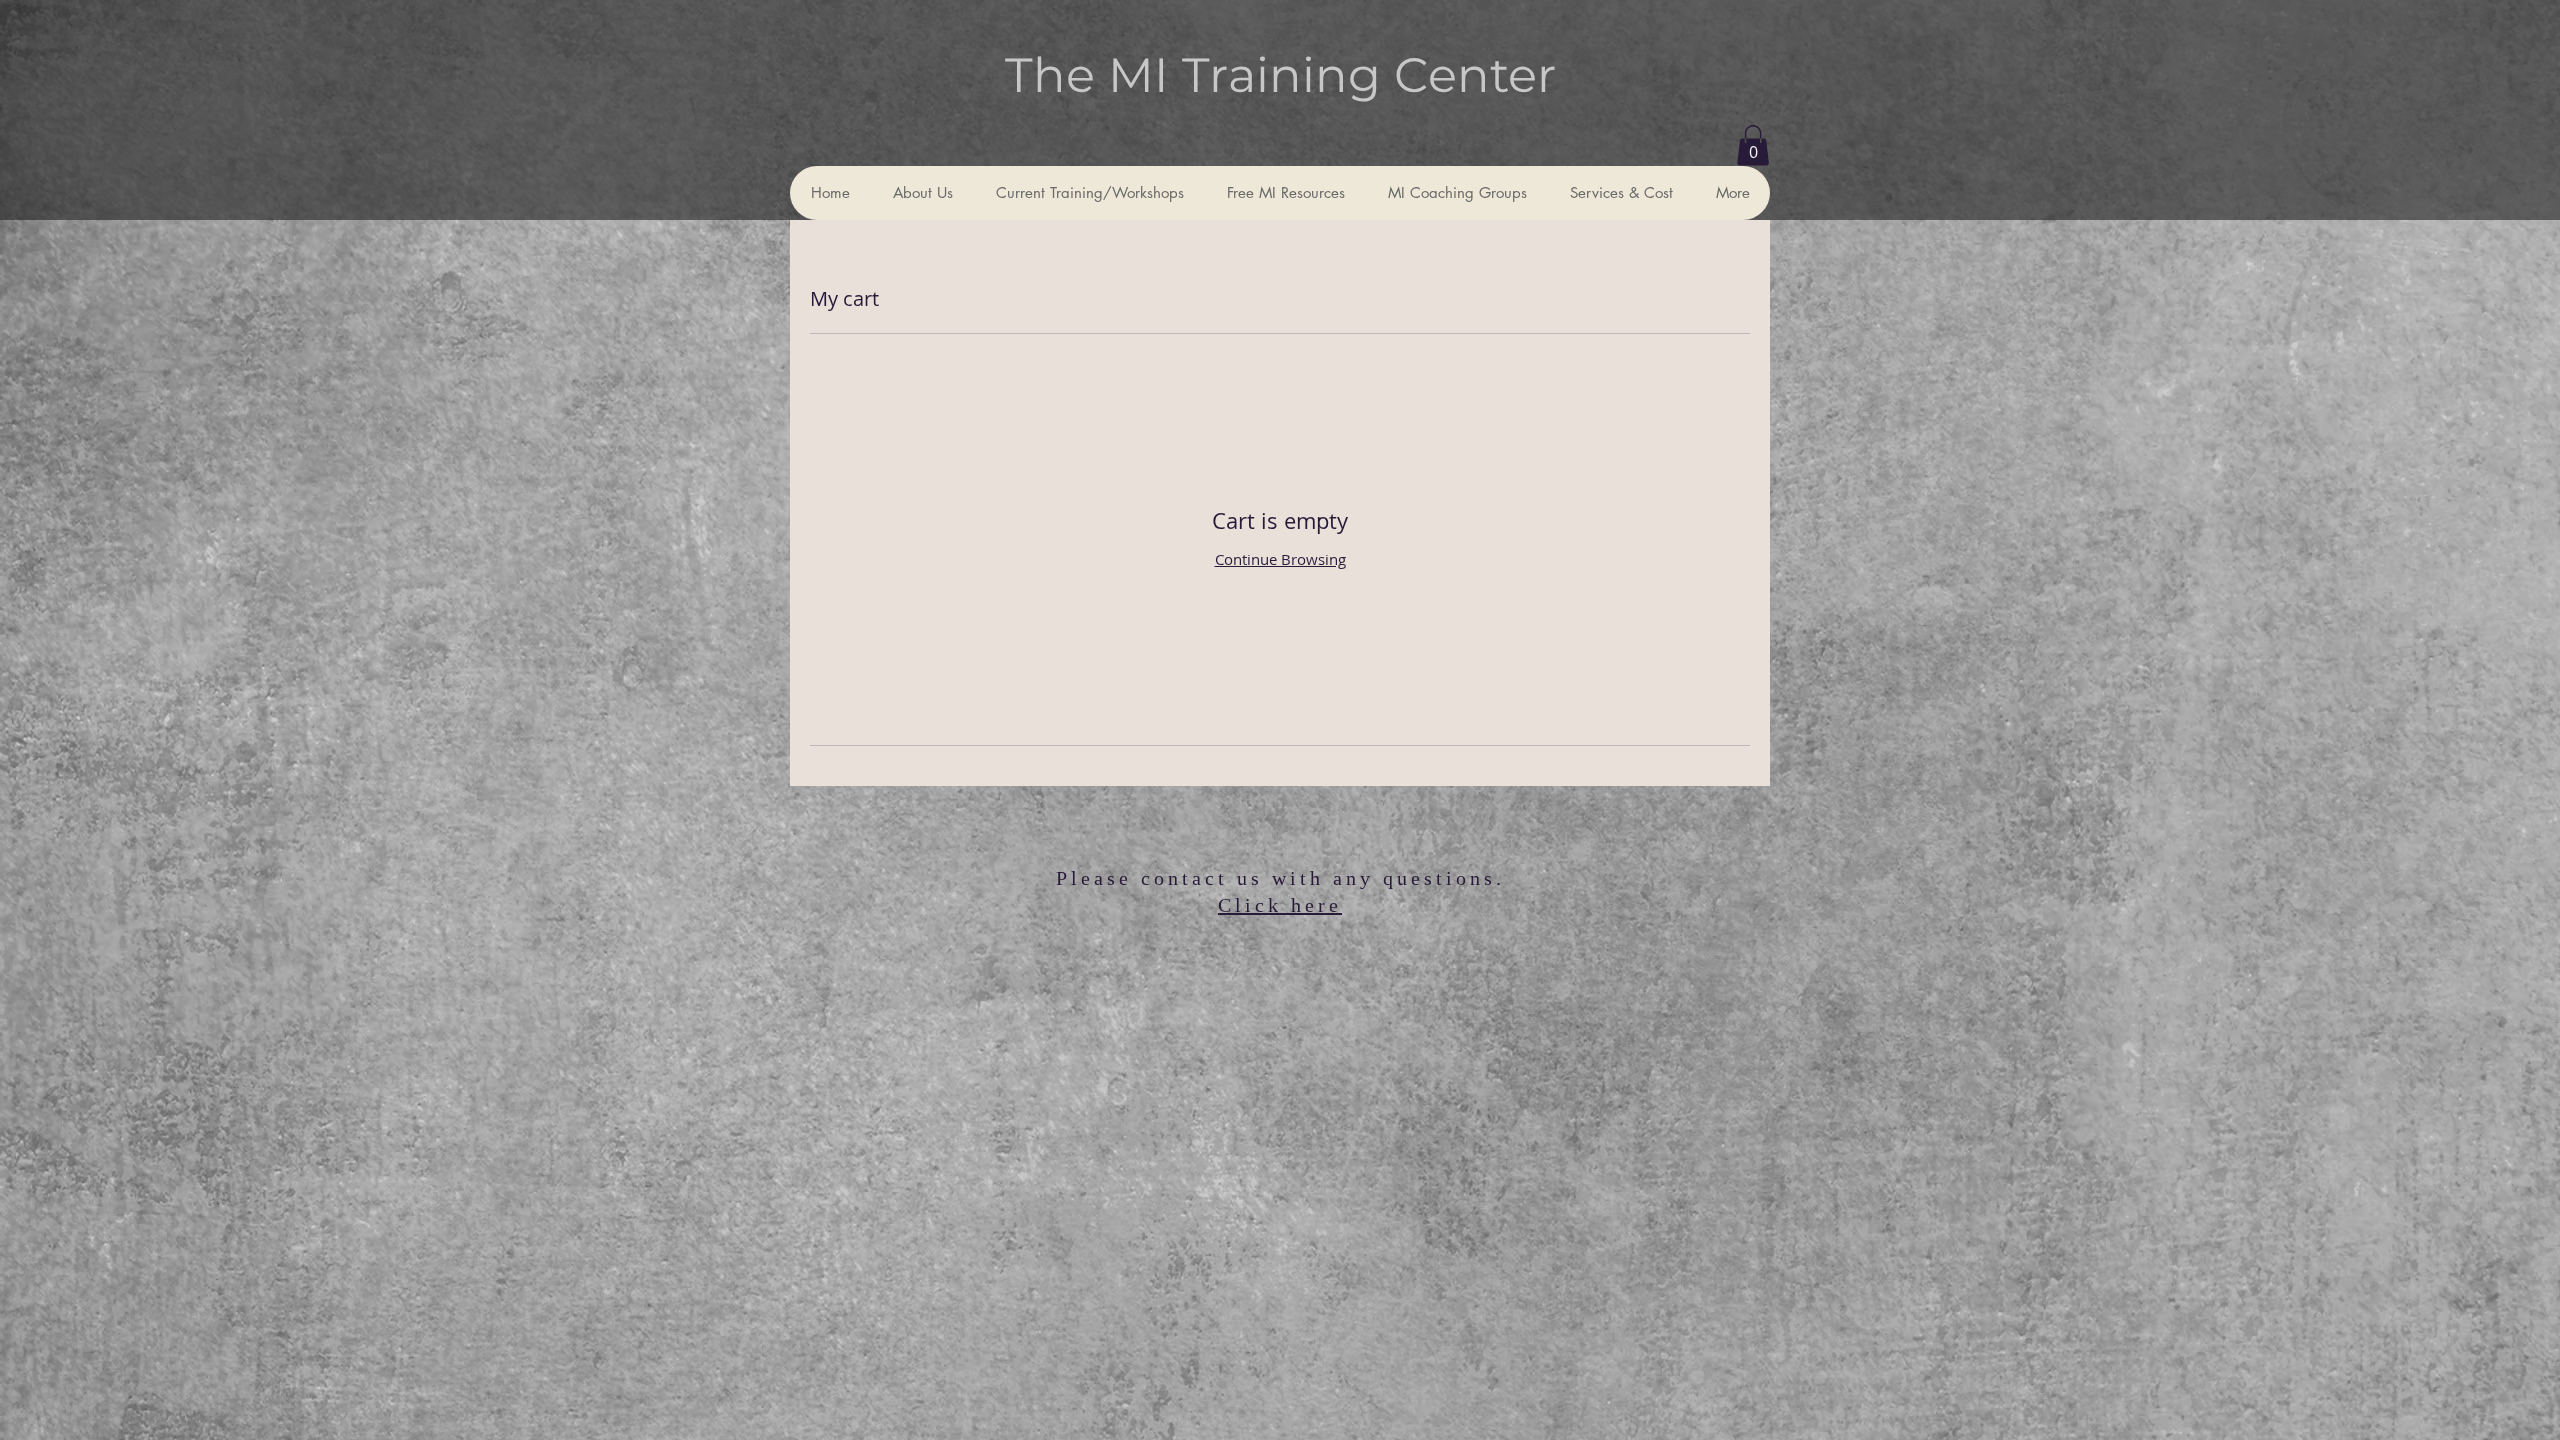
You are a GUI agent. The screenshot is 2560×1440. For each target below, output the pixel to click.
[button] (1753, 145)
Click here (1280, 905)
